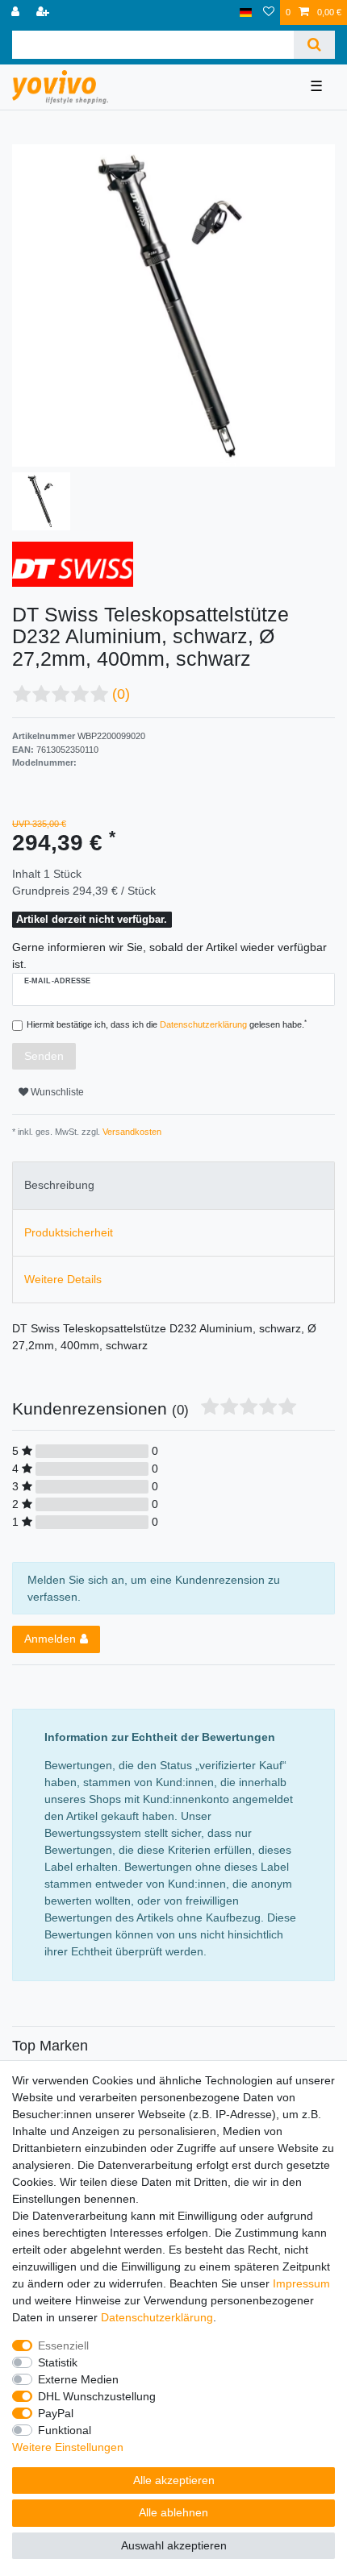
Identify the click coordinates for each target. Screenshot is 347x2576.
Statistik (58, 2362)
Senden (44, 1056)
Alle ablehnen (173, 2512)
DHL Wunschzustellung (97, 2396)
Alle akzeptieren (174, 2480)
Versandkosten (131, 1132)
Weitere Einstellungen (68, 2447)
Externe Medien (78, 2379)
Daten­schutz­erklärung (157, 2317)
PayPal (56, 2413)
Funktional (65, 2430)
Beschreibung (59, 1185)
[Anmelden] (17, 12)
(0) (121, 694)
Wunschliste (56, 1092)
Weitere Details (63, 1279)
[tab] (173, 1185)
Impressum (301, 2283)
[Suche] (314, 45)
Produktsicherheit (69, 1232)
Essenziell (63, 2345)
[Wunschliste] (269, 12)
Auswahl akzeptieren (174, 2545)
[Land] (246, 12)
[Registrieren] (44, 12)
